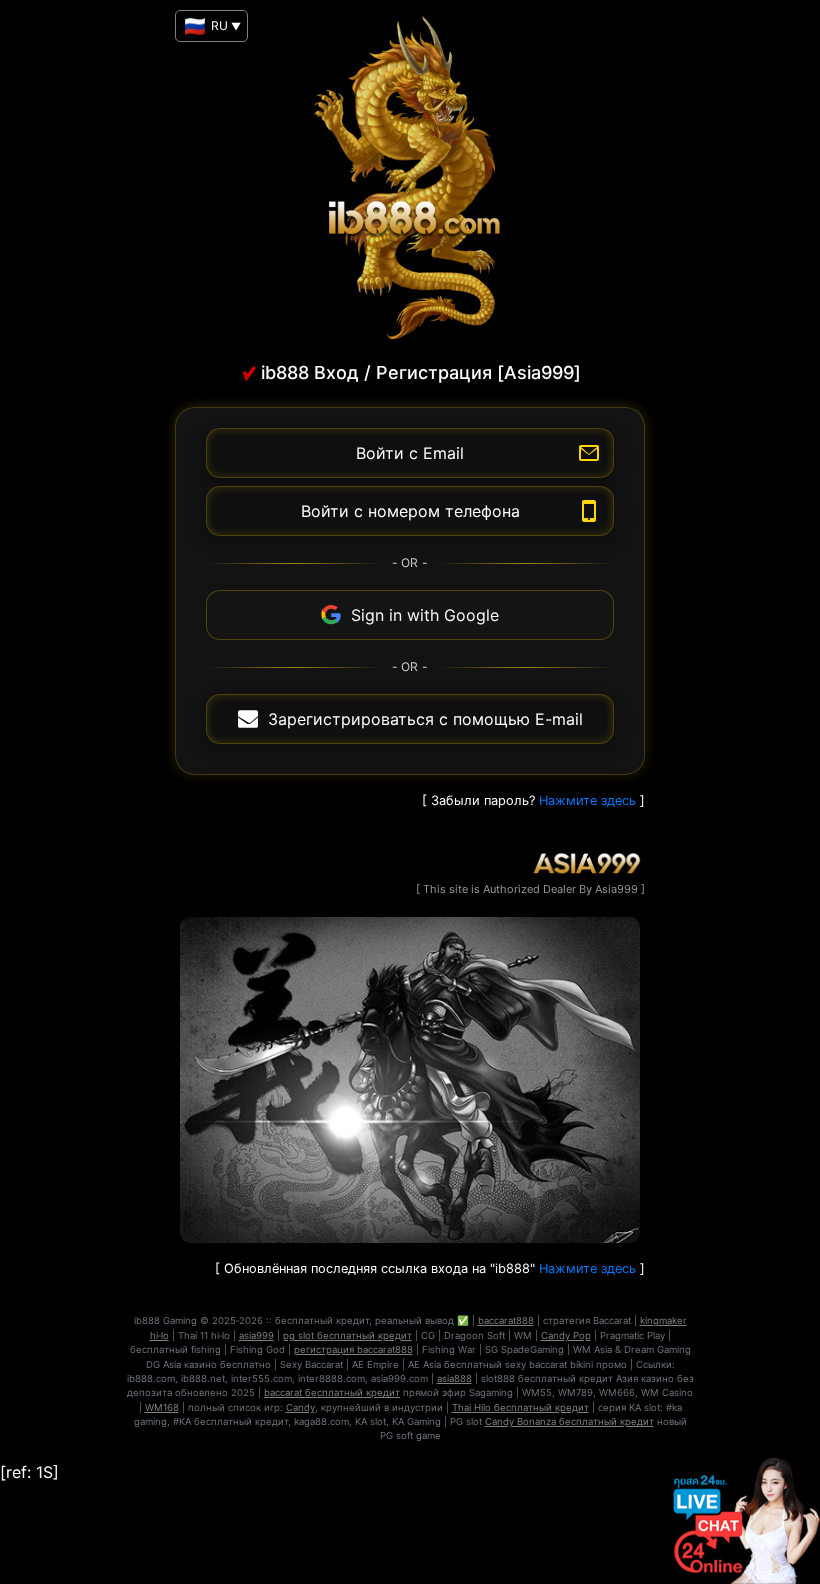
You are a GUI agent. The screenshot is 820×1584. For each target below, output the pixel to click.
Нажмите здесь (587, 800)
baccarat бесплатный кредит (332, 1392)
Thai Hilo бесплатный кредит (520, 1407)
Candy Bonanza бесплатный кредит (569, 1421)
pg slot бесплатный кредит (347, 1335)
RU (223, 25)
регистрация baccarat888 (353, 1349)
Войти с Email (410, 453)
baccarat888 (506, 1320)
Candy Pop (566, 1335)
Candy (300, 1407)
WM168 (162, 1407)
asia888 (454, 1378)
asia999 (256, 1335)
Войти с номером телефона (410, 511)
